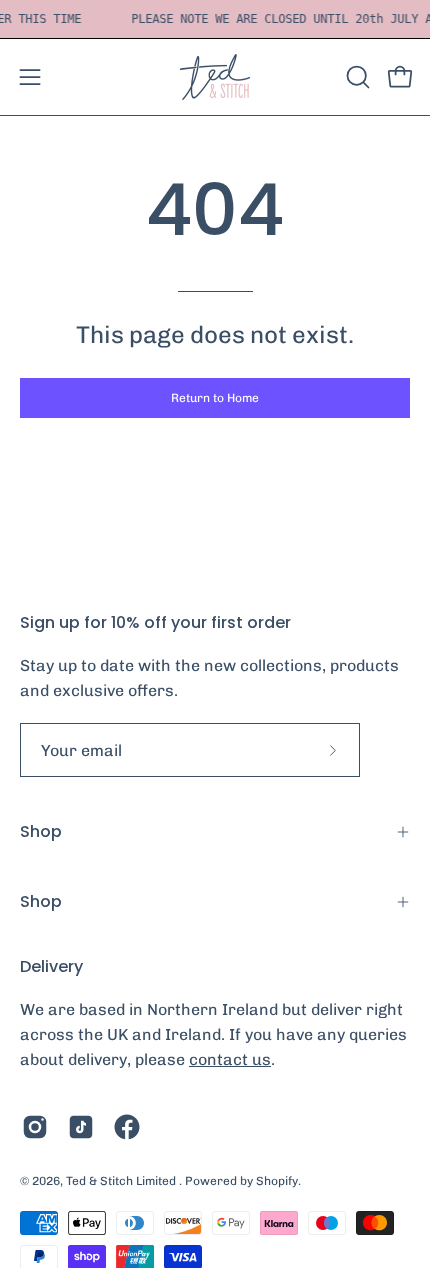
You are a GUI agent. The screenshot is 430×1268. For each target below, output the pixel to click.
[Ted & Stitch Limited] (215, 77)
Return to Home (215, 398)
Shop (41, 831)
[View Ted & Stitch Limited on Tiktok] (81, 1127)
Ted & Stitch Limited (122, 1181)
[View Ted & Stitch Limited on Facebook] (127, 1127)
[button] (356, 77)
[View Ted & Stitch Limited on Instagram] (35, 1127)
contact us (230, 1059)
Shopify (277, 1181)
